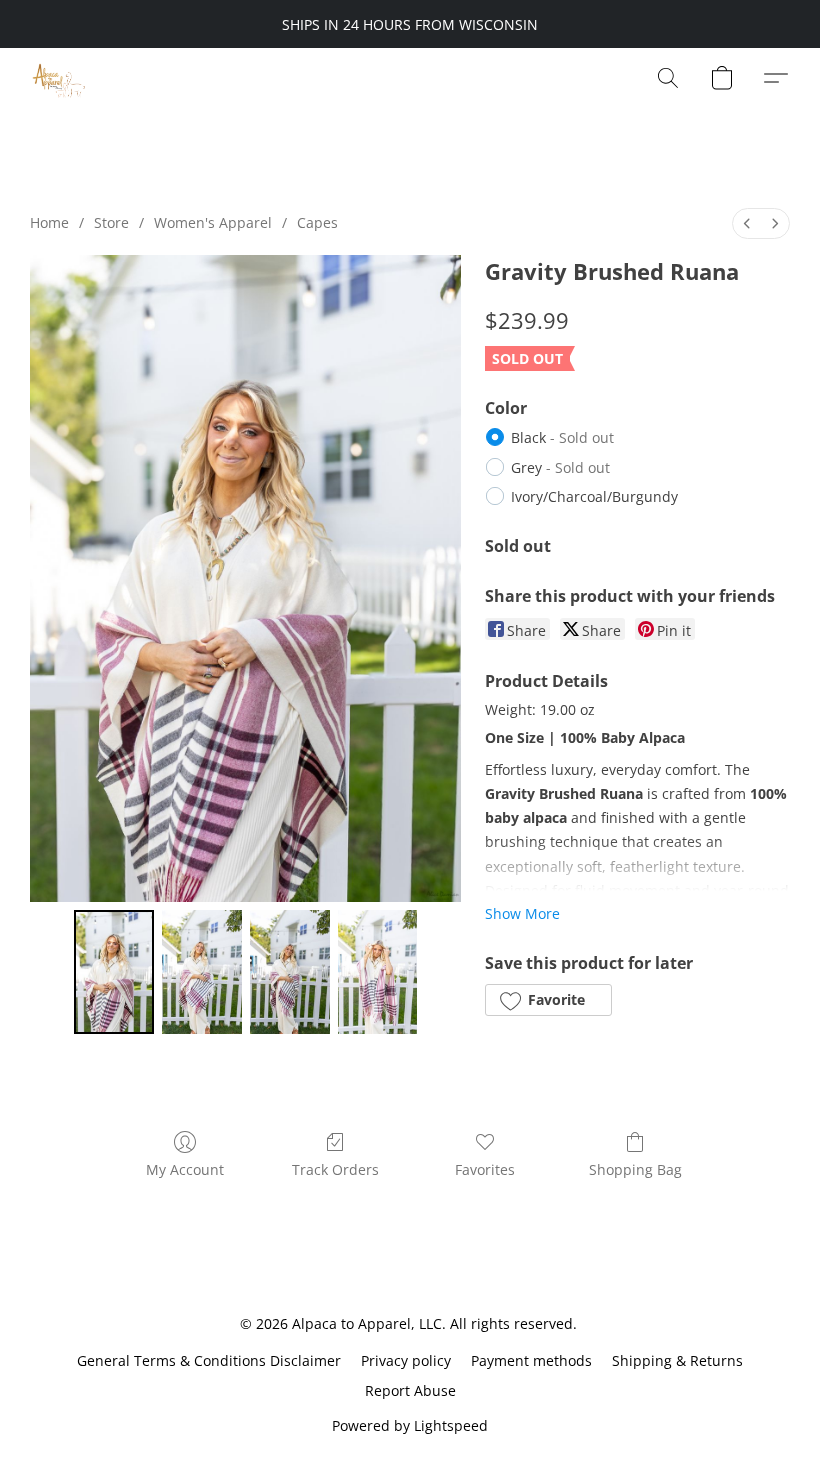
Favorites (485, 1169)
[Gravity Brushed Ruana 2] (290, 972)
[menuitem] (747, 223)
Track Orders (335, 1169)
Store (111, 222)
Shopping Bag (635, 1169)
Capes (317, 222)
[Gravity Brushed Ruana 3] (378, 972)
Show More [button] (522, 913)
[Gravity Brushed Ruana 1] (202, 972)
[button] (58, 78)
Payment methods (531, 1360)
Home (49, 222)
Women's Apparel (213, 222)
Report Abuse (410, 1390)
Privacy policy (406, 1360)
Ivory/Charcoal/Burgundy (594, 496)
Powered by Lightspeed (410, 1425)
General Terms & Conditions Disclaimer (209, 1360)
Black (562, 437)
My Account (185, 1169)
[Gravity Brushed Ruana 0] (114, 972)
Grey (560, 467)
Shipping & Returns (677, 1360)
